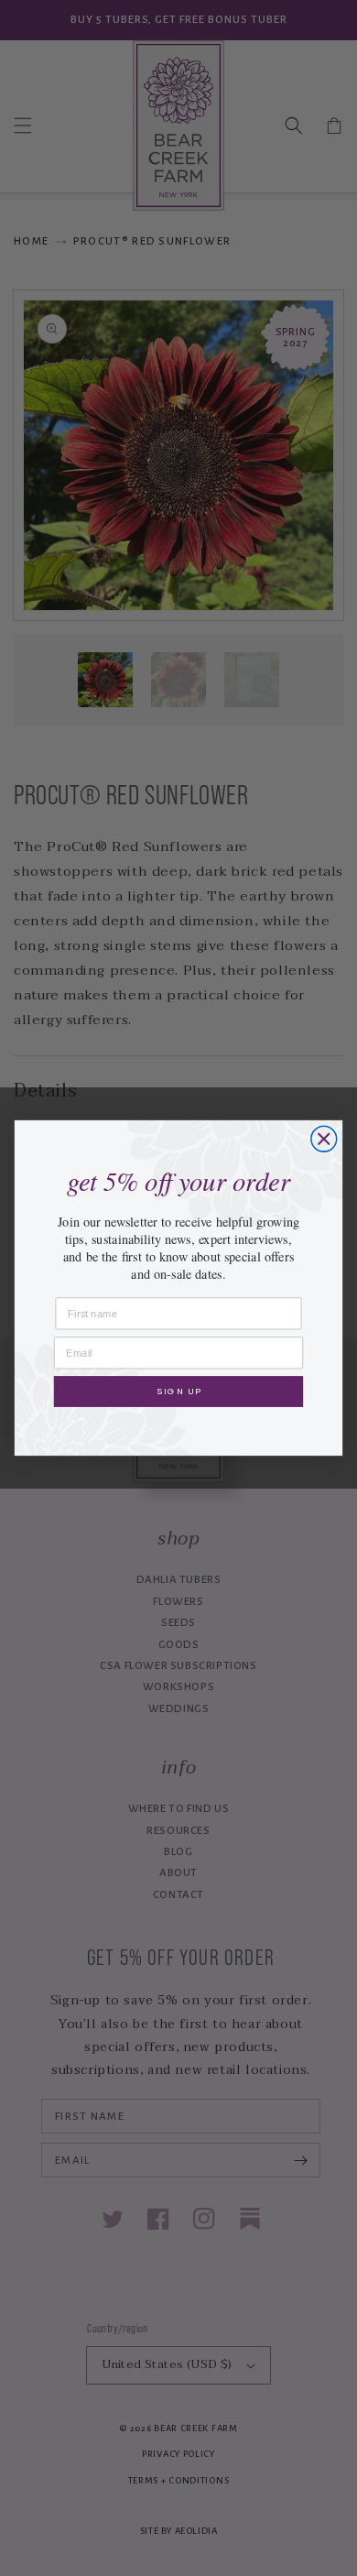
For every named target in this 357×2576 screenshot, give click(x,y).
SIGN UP (178, 1391)
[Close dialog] (324, 1139)
